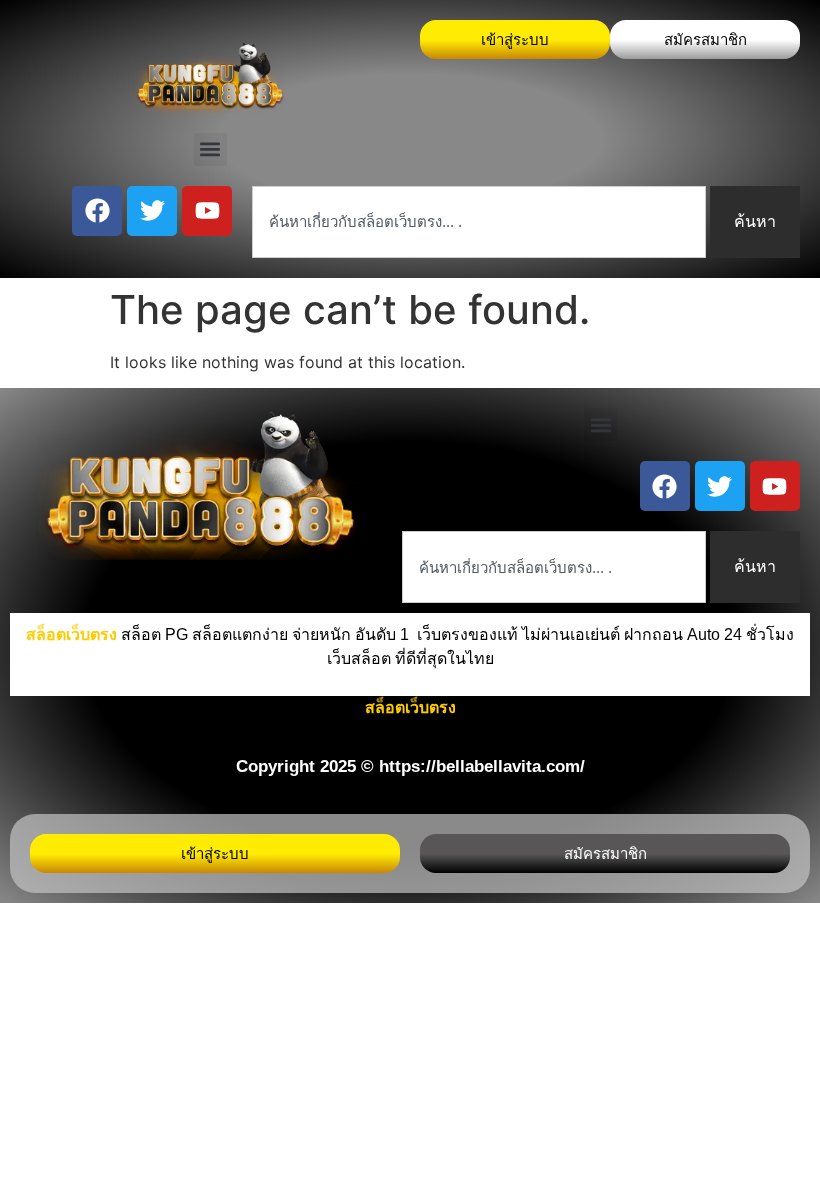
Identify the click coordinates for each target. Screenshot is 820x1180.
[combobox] (479, 222)
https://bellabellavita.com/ (482, 766)
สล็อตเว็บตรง (410, 707)
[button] (210, 149)
